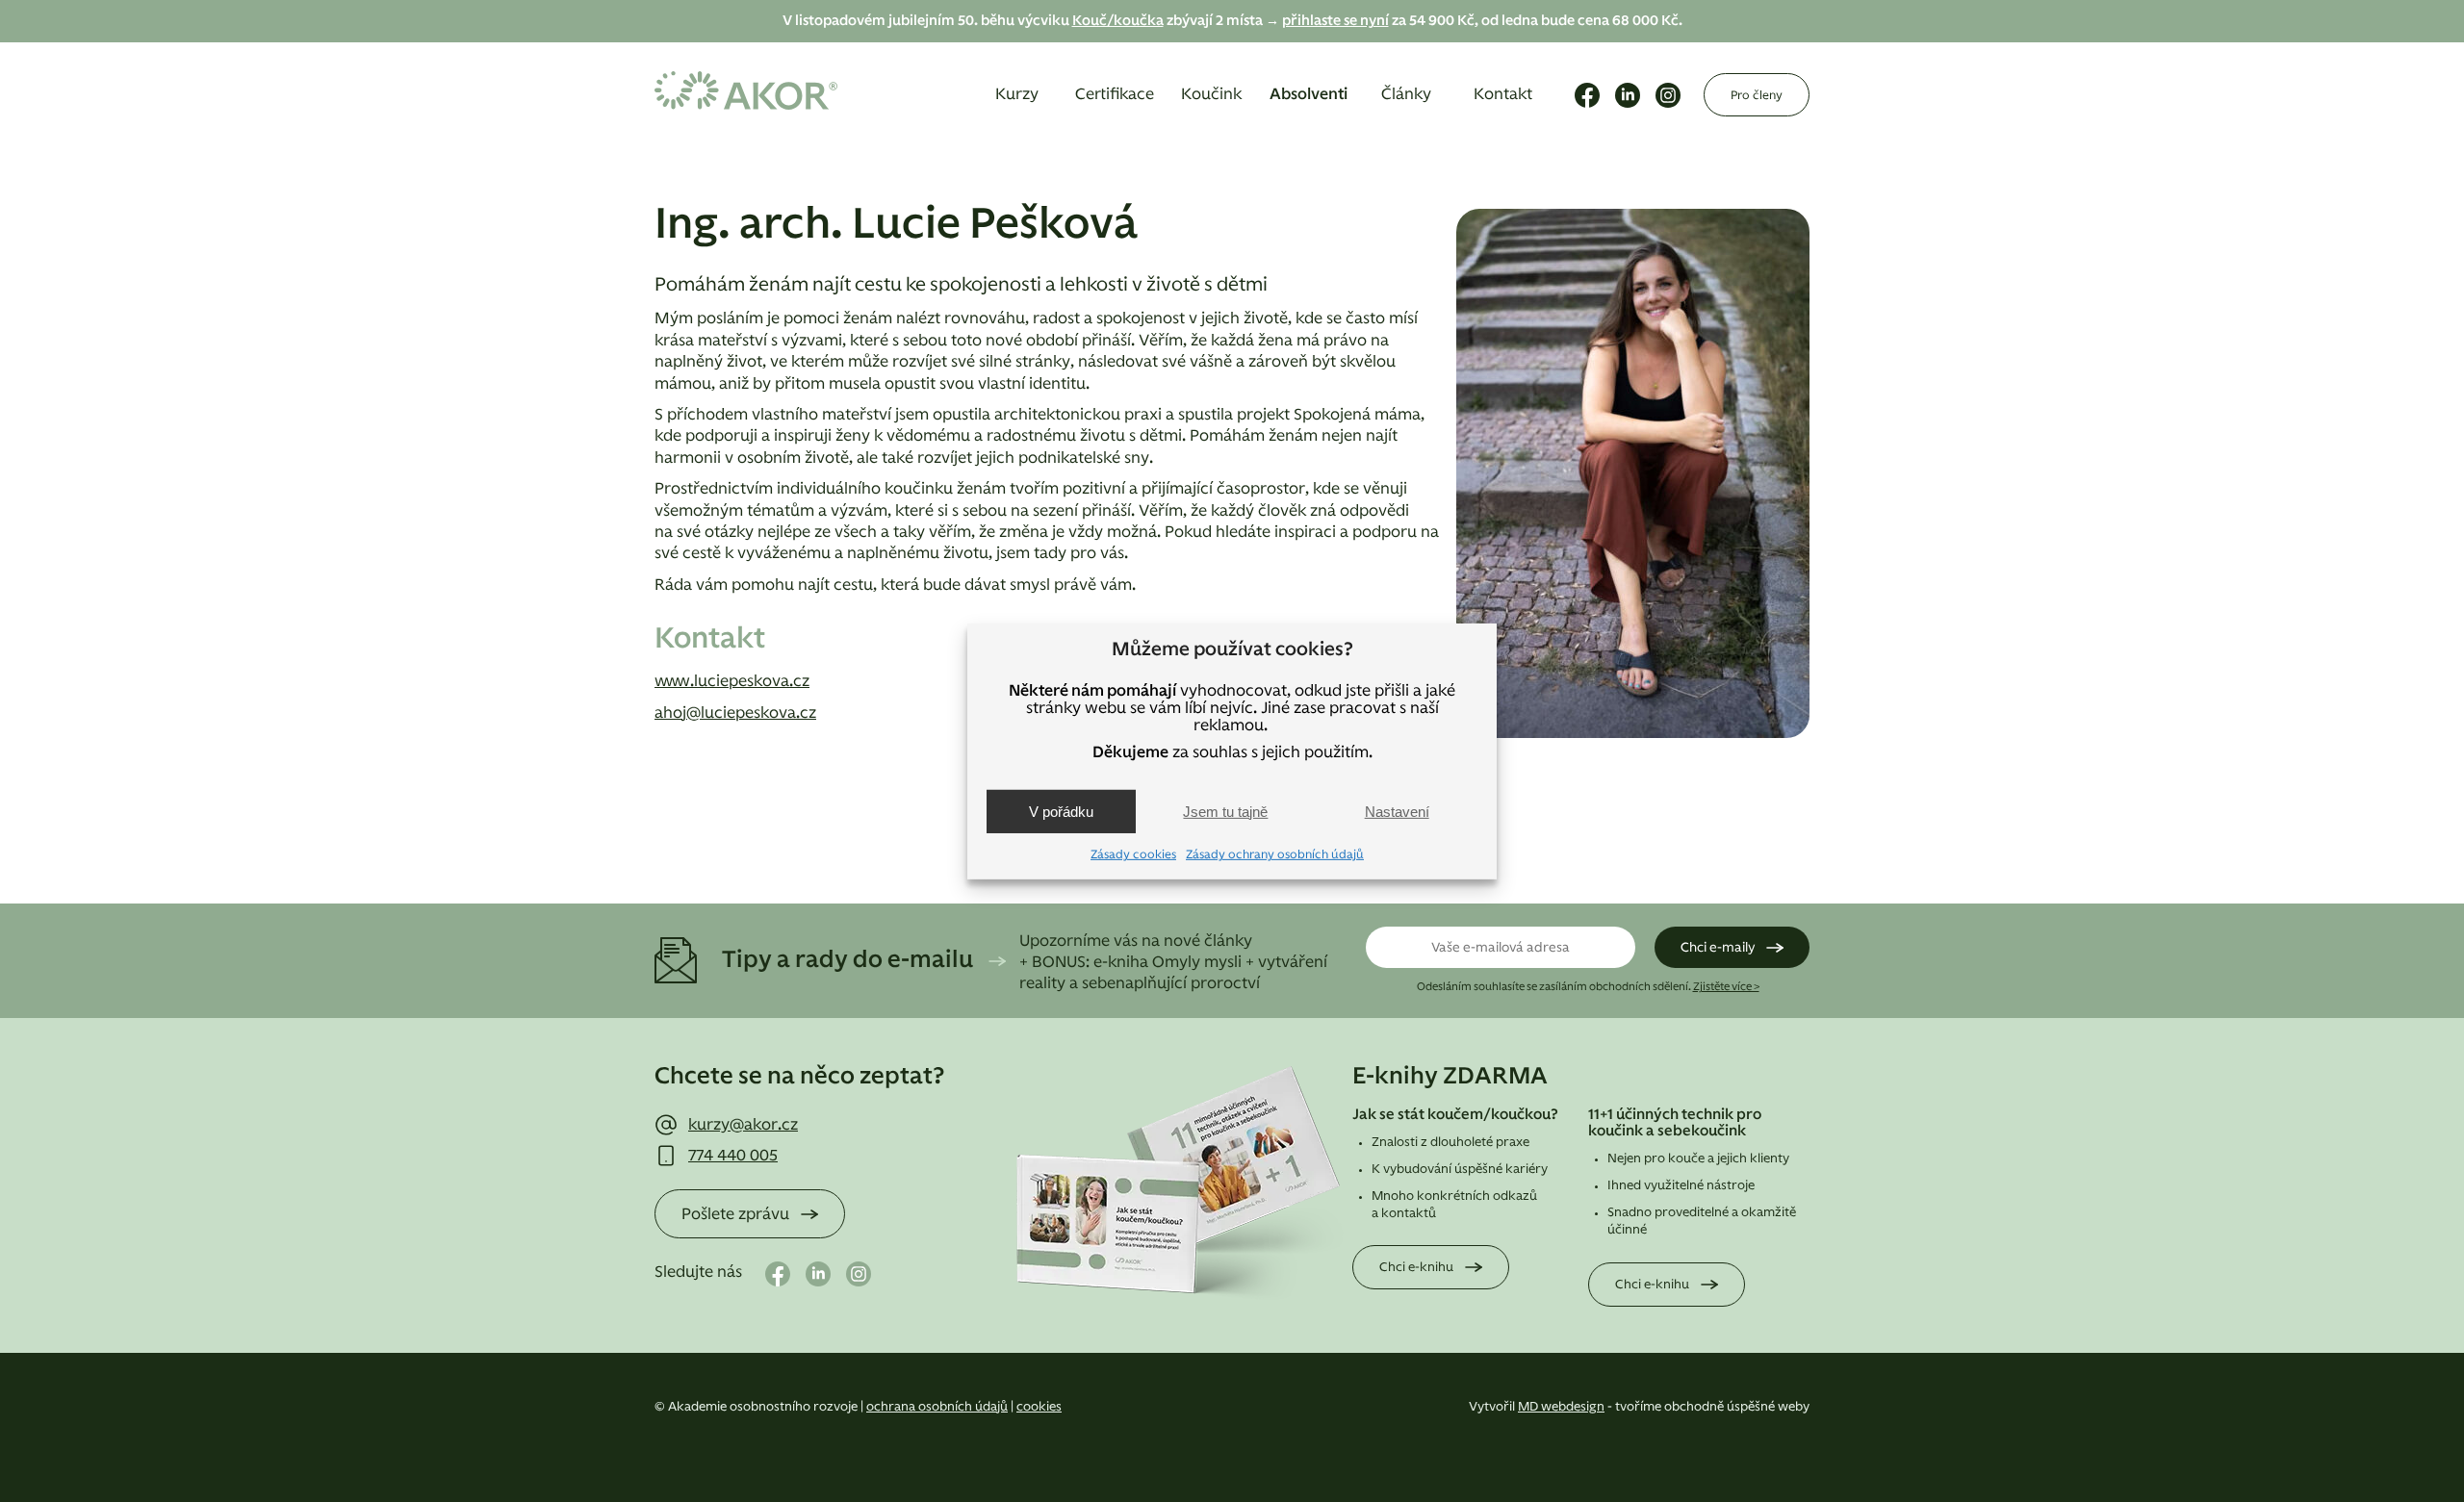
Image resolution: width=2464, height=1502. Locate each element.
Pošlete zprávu (735, 1214)
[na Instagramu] (1668, 95)
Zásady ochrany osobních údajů (1275, 854)
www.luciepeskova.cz (732, 681)
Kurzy (1017, 94)
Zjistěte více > (1726, 987)
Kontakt (1503, 94)
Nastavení (1397, 812)
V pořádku (1061, 812)
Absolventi (1309, 94)
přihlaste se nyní (1335, 21)
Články (1406, 94)
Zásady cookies (1133, 854)
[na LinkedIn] (1628, 95)
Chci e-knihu (1416, 1268)
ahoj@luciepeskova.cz (735, 713)
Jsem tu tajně (1225, 812)
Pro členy (1757, 95)
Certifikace (1115, 94)
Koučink (1211, 94)
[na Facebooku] (1587, 95)
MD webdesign (1561, 1407)
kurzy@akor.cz (743, 1125)
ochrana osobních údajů (937, 1407)
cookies (1039, 1407)
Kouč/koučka (1118, 21)
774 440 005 (733, 1156)
